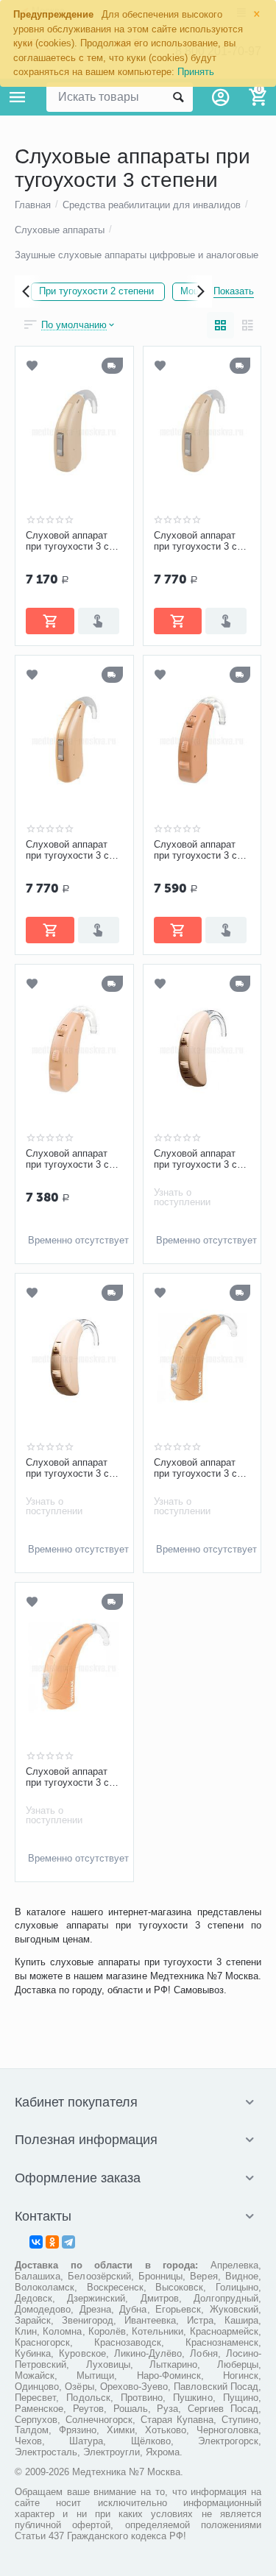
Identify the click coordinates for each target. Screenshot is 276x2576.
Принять (196, 72)
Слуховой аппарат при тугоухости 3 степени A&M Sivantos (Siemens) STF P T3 (202, 542)
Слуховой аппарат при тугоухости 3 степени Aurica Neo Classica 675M (74, 1160)
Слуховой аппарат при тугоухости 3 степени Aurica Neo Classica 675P (202, 851)
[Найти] (178, 97)
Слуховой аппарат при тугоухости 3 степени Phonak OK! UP (74, 1778)
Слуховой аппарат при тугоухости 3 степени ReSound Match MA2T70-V (202, 1160)
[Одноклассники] (52, 2242)
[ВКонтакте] (36, 2242)
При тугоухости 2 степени (96, 291)
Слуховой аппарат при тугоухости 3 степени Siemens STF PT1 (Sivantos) (74, 542)
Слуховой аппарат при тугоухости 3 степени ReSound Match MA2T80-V (74, 1469)
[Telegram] (68, 2242)
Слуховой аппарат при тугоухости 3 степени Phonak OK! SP (202, 1469)
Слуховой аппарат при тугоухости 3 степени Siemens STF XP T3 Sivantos (74, 851)
